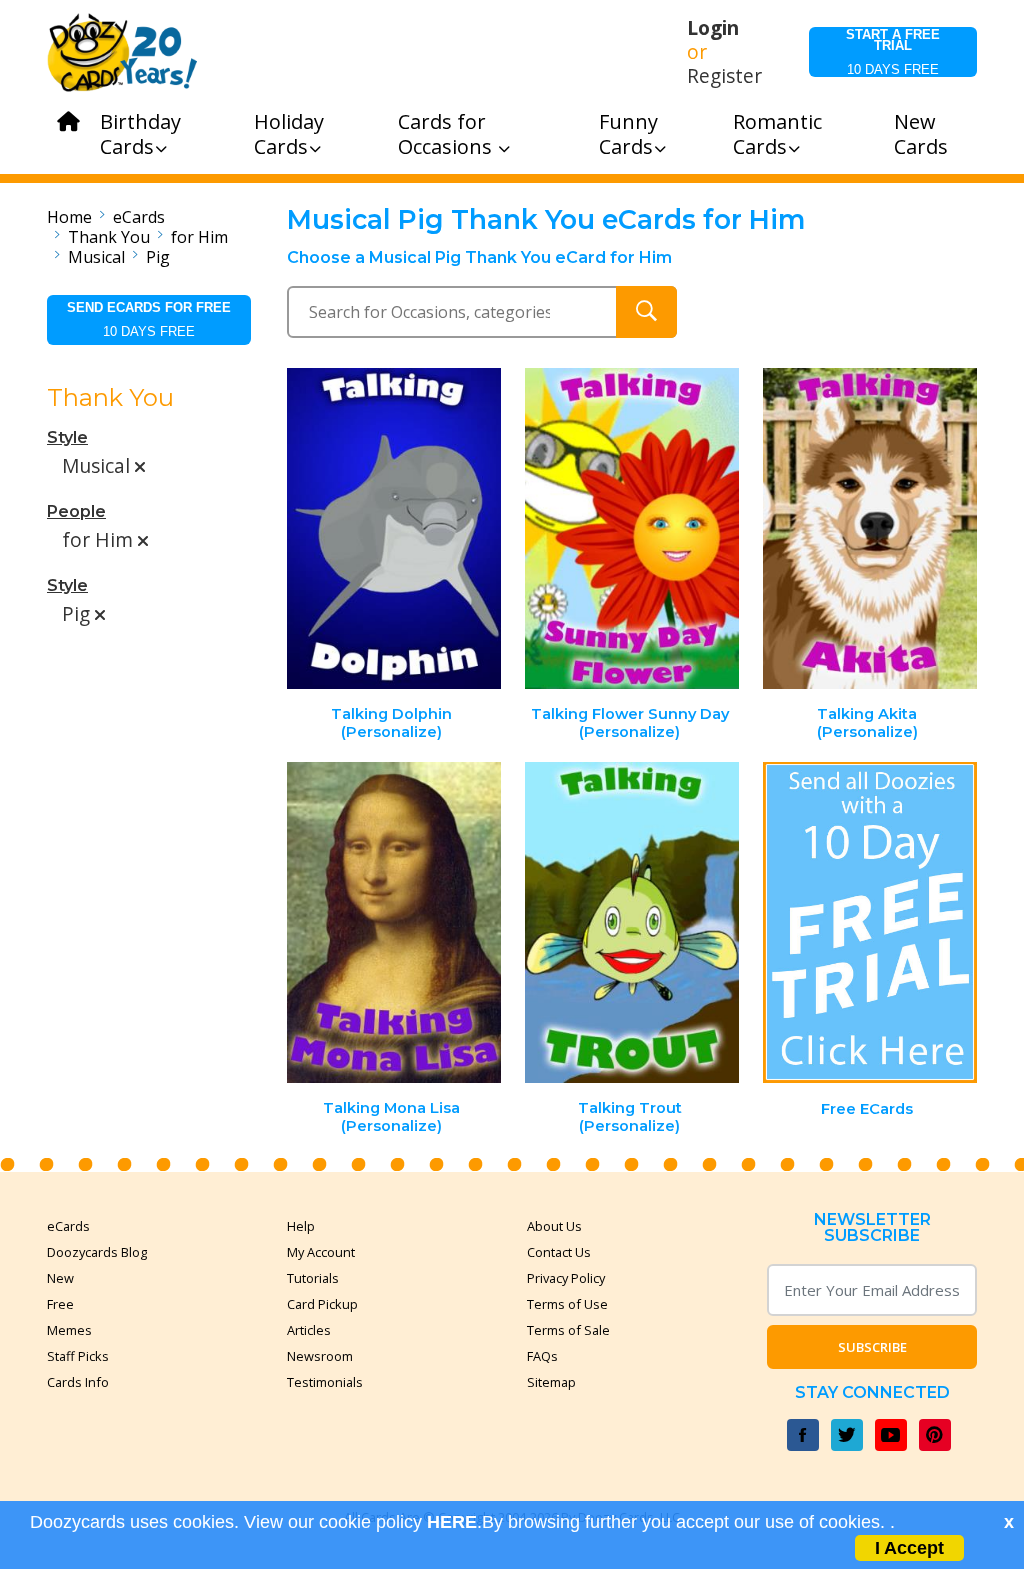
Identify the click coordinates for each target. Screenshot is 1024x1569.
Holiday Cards (289, 134)
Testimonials (325, 1382)
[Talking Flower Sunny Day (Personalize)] (632, 528)
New (60, 1278)
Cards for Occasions (447, 134)
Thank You (109, 237)
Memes (69, 1330)
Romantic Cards (777, 134)
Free (60, 1304)
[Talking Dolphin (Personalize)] (395, 528)
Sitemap (551, 1382)
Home (69, 217)
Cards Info (78, 1382)
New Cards (921, 134)
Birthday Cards (140, 134)
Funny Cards (628, 134)
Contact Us (559, 1252)
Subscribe (872, 1347)
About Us (554, 1226)
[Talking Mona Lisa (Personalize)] (395, 922)
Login (713, 28)
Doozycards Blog (97, 1252)
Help (301, 1226)
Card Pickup (322, 1304)
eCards (139, 217)
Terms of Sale (568, 1330)
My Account (321, 1252)
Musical (96, 257)
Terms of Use (567, 1304)
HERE (452, 1522)
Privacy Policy (566, 1278)
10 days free (893, 52)
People (76, 511)
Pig (158, 257)
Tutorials (313, 1278)
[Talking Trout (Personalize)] (632, 922)
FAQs (542, 1356)
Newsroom (320, 1356)
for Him (199, 237)
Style (67, 437)
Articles (309, 1330)
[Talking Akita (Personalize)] (870, 528)
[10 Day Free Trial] (870, 922)
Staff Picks (78, 1356)
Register (724, 76)
